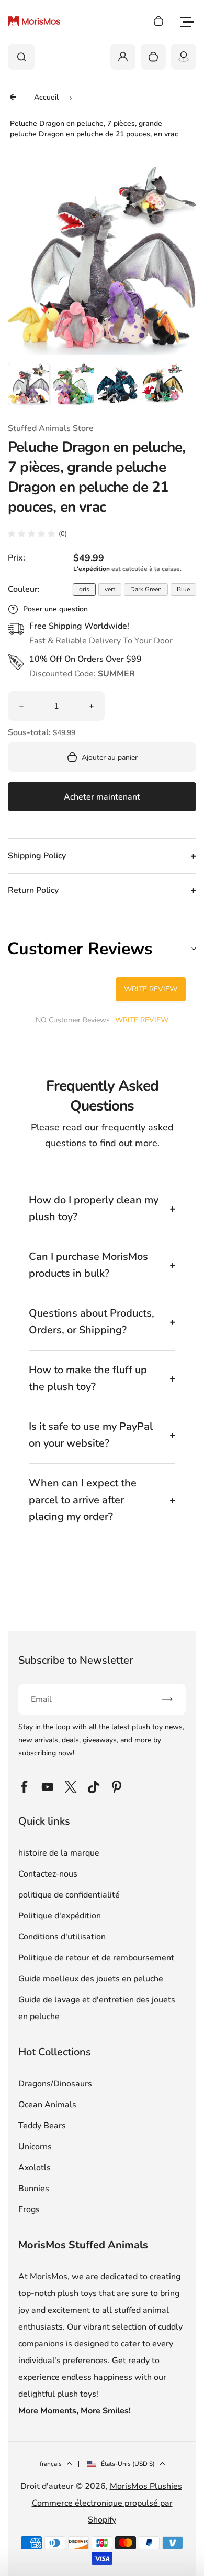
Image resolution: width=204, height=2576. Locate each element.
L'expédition (92, 569)
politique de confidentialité (69, 1895)
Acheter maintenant (102, 797)
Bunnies (34, 2189)
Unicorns (35, 2147)
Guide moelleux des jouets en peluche (91, 1979)
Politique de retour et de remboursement (96, 1958)
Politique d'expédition (60, 1916)
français (51, 2464)
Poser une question (55, 609)
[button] (29, 384)
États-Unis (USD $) (128, 2464)
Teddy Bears (42, 2126)
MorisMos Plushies (146, 2486)
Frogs (29, 2209)
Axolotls (35, 2168)
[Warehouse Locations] (184, 57)
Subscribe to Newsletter (76, 1660)
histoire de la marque (59, 1853)
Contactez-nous (48, 1874)
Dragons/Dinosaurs (55, 2084)
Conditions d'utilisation (62, 1937)
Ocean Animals (47, 2105)
